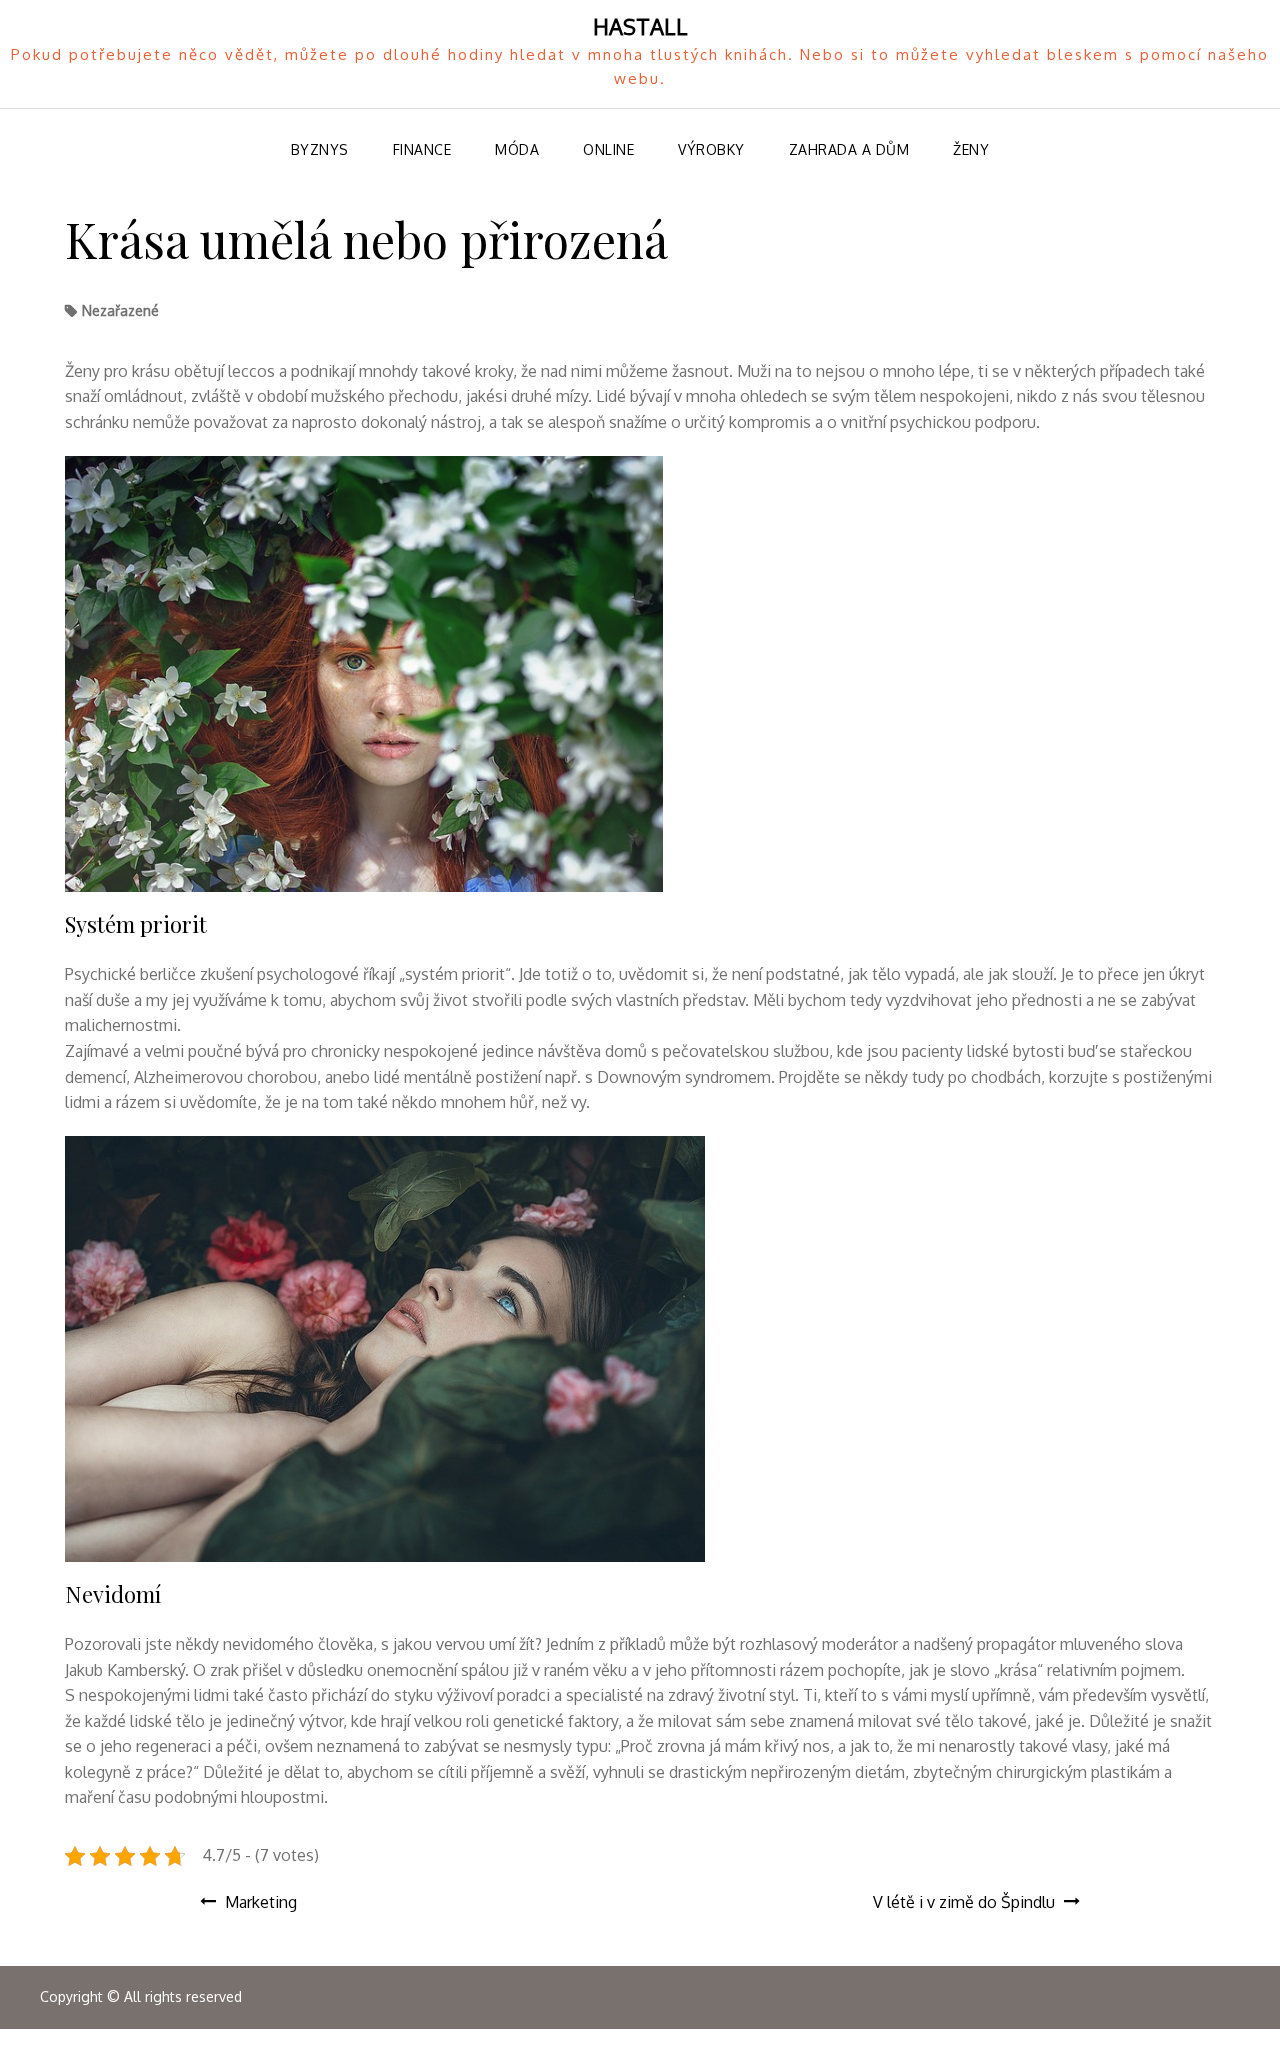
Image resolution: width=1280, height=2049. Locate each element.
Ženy (971, 149)
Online (608, 149)
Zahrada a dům (849, 149)
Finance (422, 149)
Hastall (640, 26)
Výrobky (711, 149)
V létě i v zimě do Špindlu (964, 1902)
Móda (517, 149)
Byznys (320, 149)
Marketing (261, 1902)
